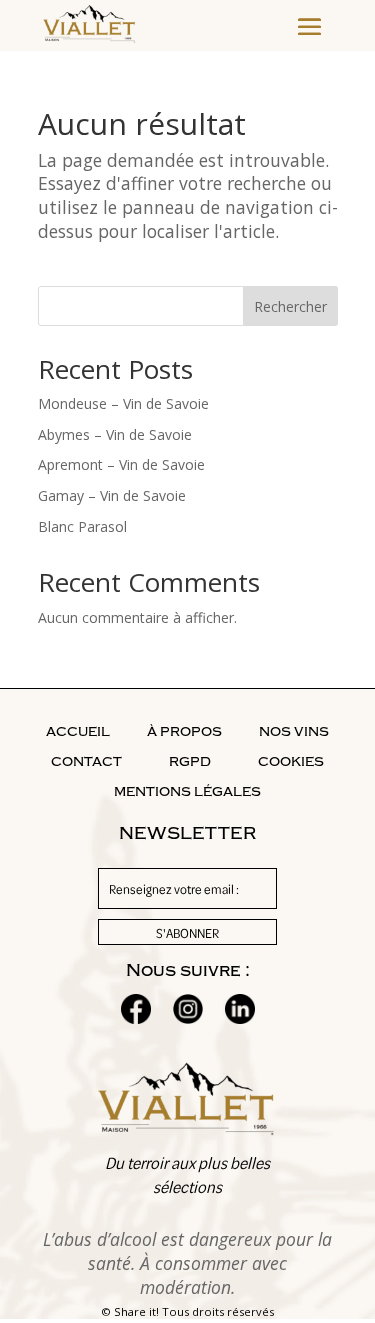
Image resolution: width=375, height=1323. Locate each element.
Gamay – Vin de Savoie (112, 495)
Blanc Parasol (82, 526)
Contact (86, 762)
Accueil (78, 732)
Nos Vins (294, 732)
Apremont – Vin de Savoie (121, 464)
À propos (184, 732)
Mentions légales (187, 792)
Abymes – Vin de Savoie (115, 434)
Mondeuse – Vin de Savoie (123, 403)
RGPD (190, 762)
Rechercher (290, 306)
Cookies (291, 762)
